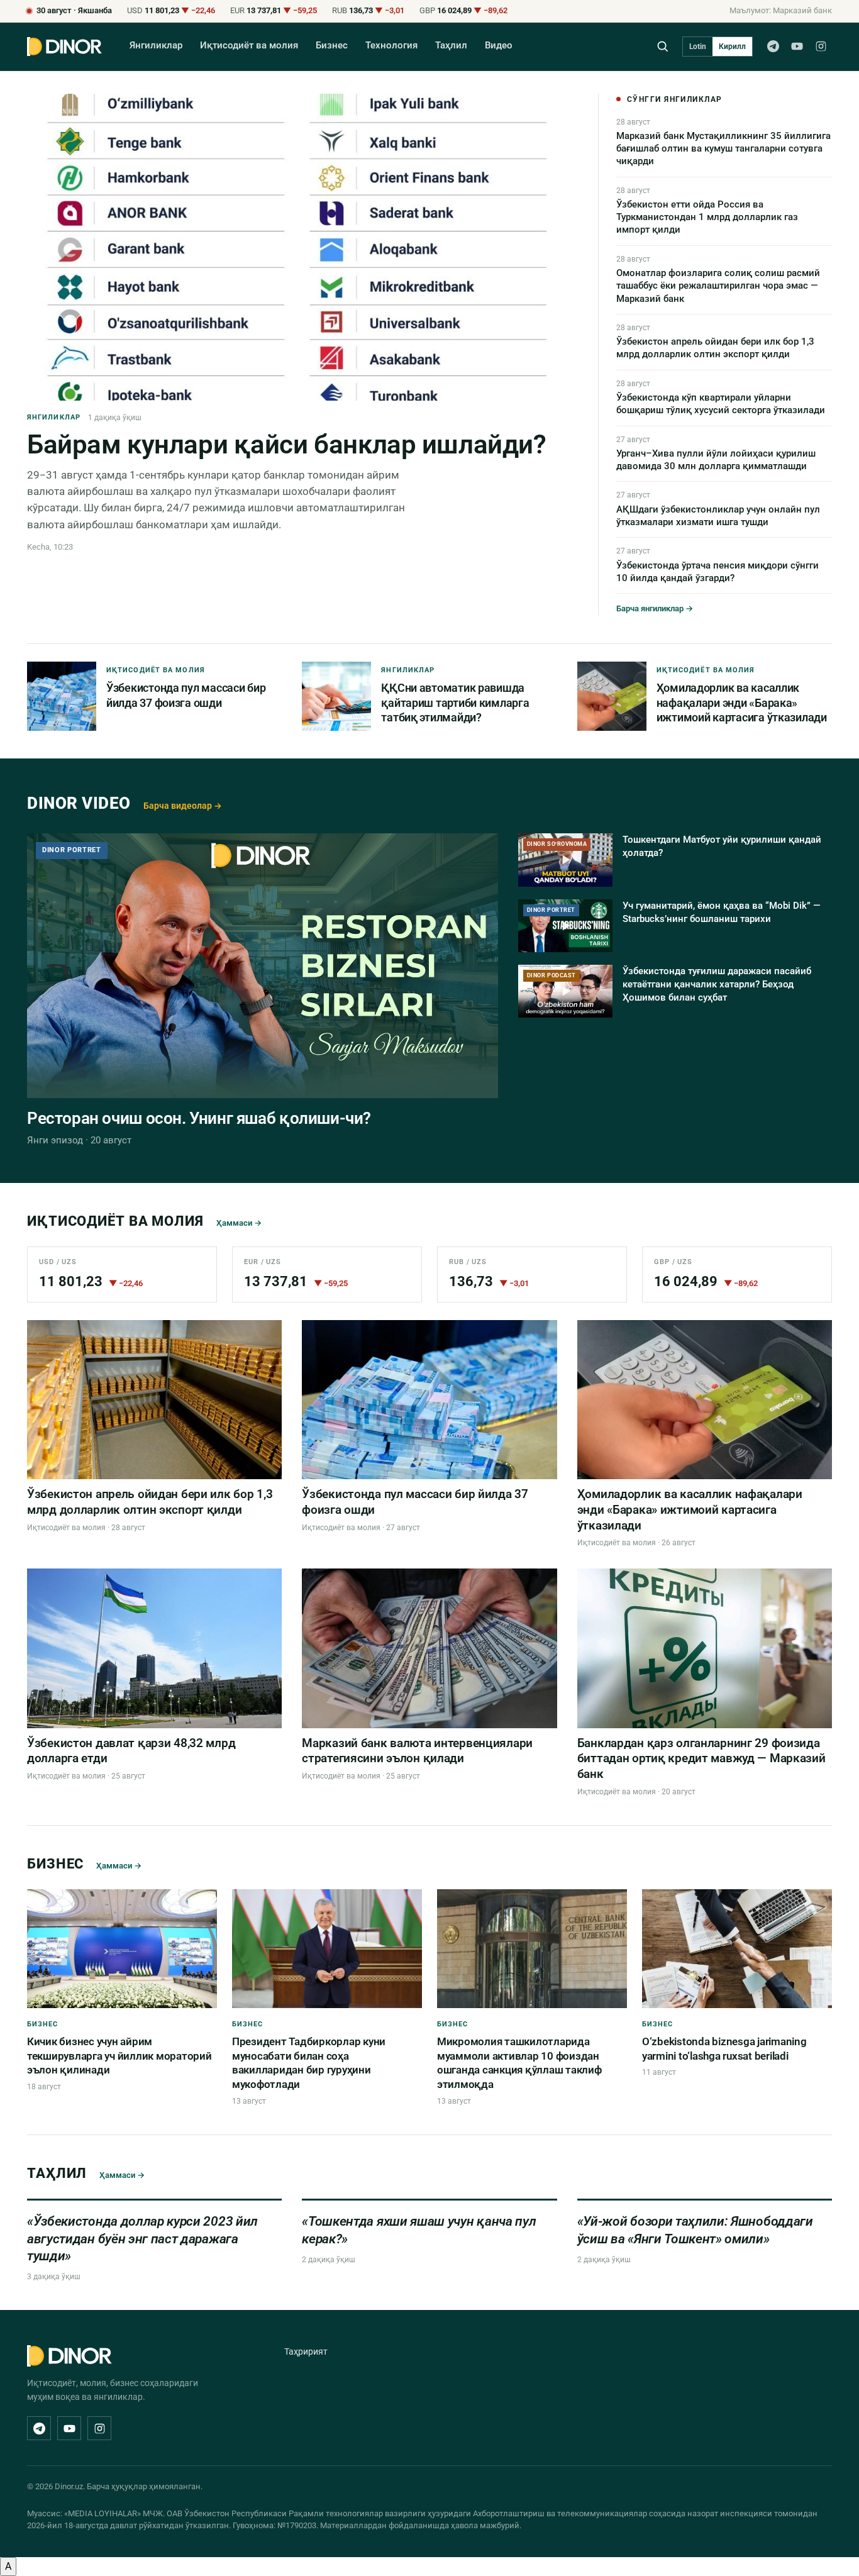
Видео (499, 46)
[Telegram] (773, 47)
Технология (391, 46)
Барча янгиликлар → (655, 608)
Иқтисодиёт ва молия (249, 46)
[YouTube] (797, 47)
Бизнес (332, 46)
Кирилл (732, 47)
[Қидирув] (662, 46)
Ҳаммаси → (239, 1223)
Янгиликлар (156, 46)
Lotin (698, 47)
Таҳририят (306, 2351)
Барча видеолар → (183, 806)
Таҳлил (451, 46)
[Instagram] (821, 47)
